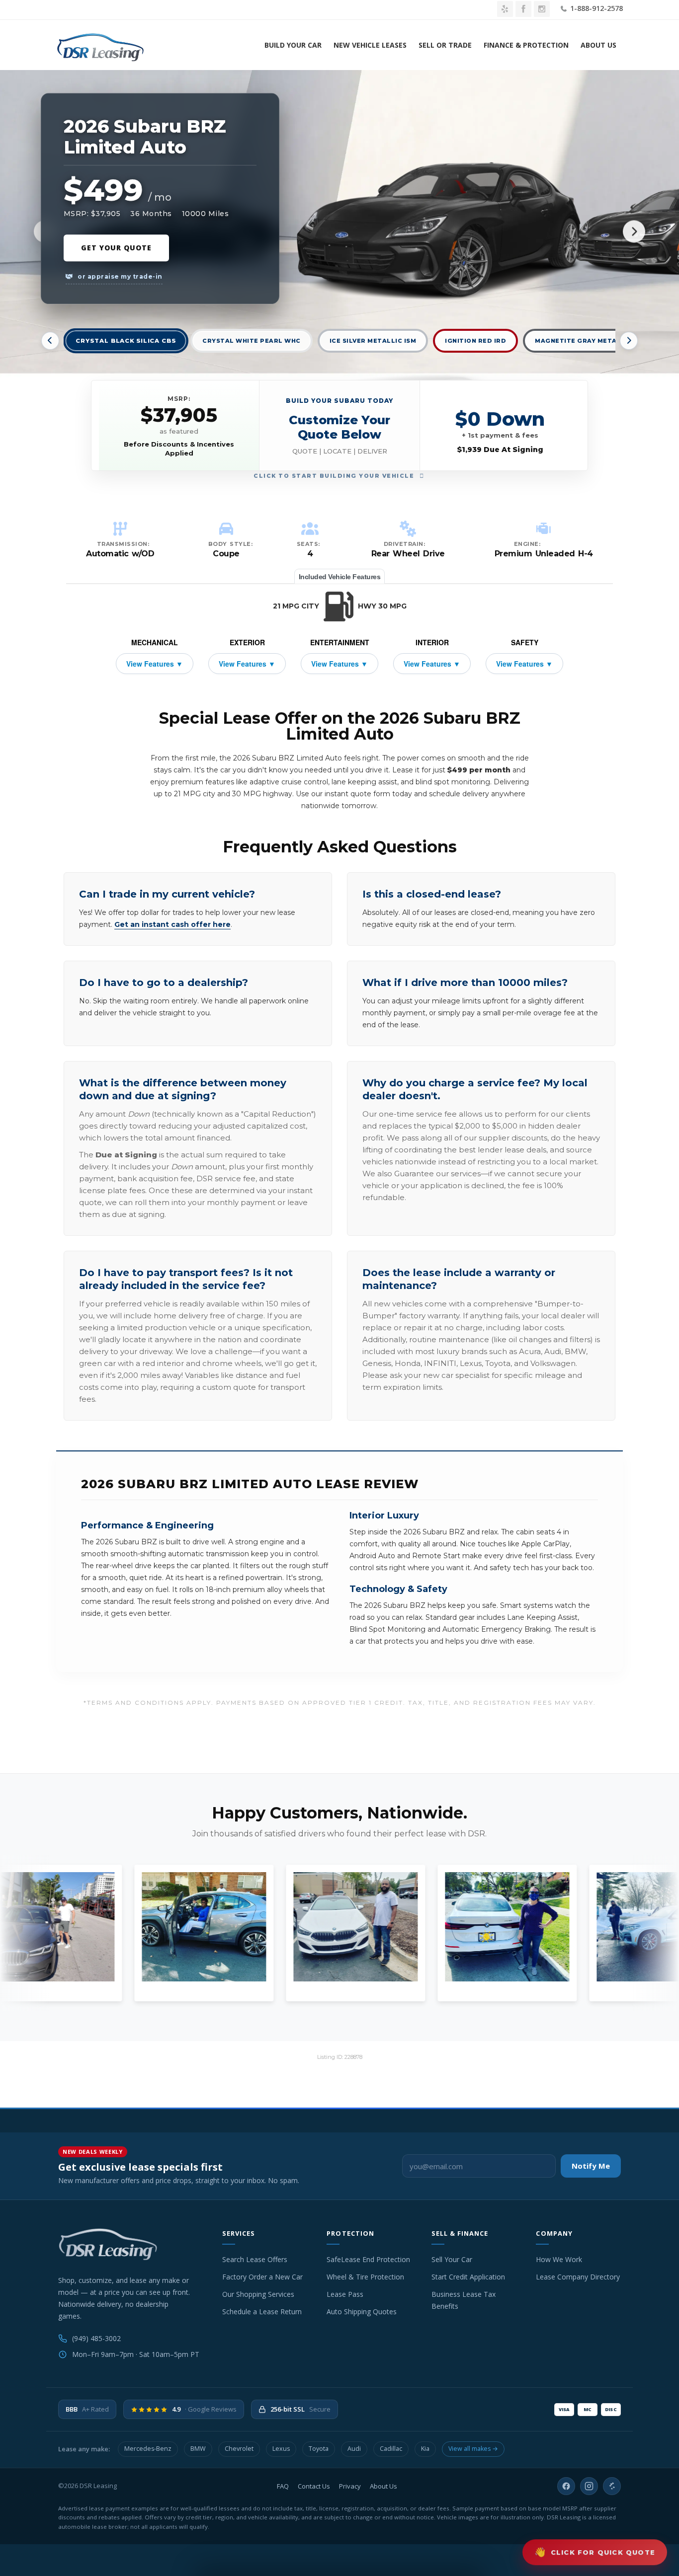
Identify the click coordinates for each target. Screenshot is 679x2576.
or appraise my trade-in (119, 276)
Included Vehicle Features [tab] (340, 577)
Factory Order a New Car (262, 2277)
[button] (340, 425)
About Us (598, 45)
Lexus (281, 2449)
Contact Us (314, 2486)
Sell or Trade (445, 45)
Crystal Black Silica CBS (126, 341)
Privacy (350, 2486)
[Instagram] (589, 2486)
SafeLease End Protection (368, 2259)
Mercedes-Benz (148, 2449)
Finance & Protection (526, 45)
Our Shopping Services (258, 2294)
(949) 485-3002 (96, 2338)
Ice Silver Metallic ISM (373, 341)
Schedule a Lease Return (262, 2311)
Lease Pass (345, 2294)
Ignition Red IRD (475, 341)
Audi (354, 2449)
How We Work (559, 2259)
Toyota (319, 2449)
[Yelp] (612, 2486)
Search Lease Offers (255, 2259)
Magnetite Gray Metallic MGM (593, 341)
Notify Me (591, 2166)
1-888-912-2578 (595, 8)
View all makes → (473, 2449)
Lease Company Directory (578, 2277)
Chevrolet (239, 2449)
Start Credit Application (468, 2277)
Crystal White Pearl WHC (252, 341)
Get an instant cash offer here (172, 924)
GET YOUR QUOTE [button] (116, 248)
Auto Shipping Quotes (362, 2311)
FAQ (283, 2486)
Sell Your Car (452, 2259)
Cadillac (391, 2449)
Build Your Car (293, 45)
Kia (425, 2449)
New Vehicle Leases (370, 45)
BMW (198, 2449)
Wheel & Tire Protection (365, 2277)
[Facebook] (566, 2486)
